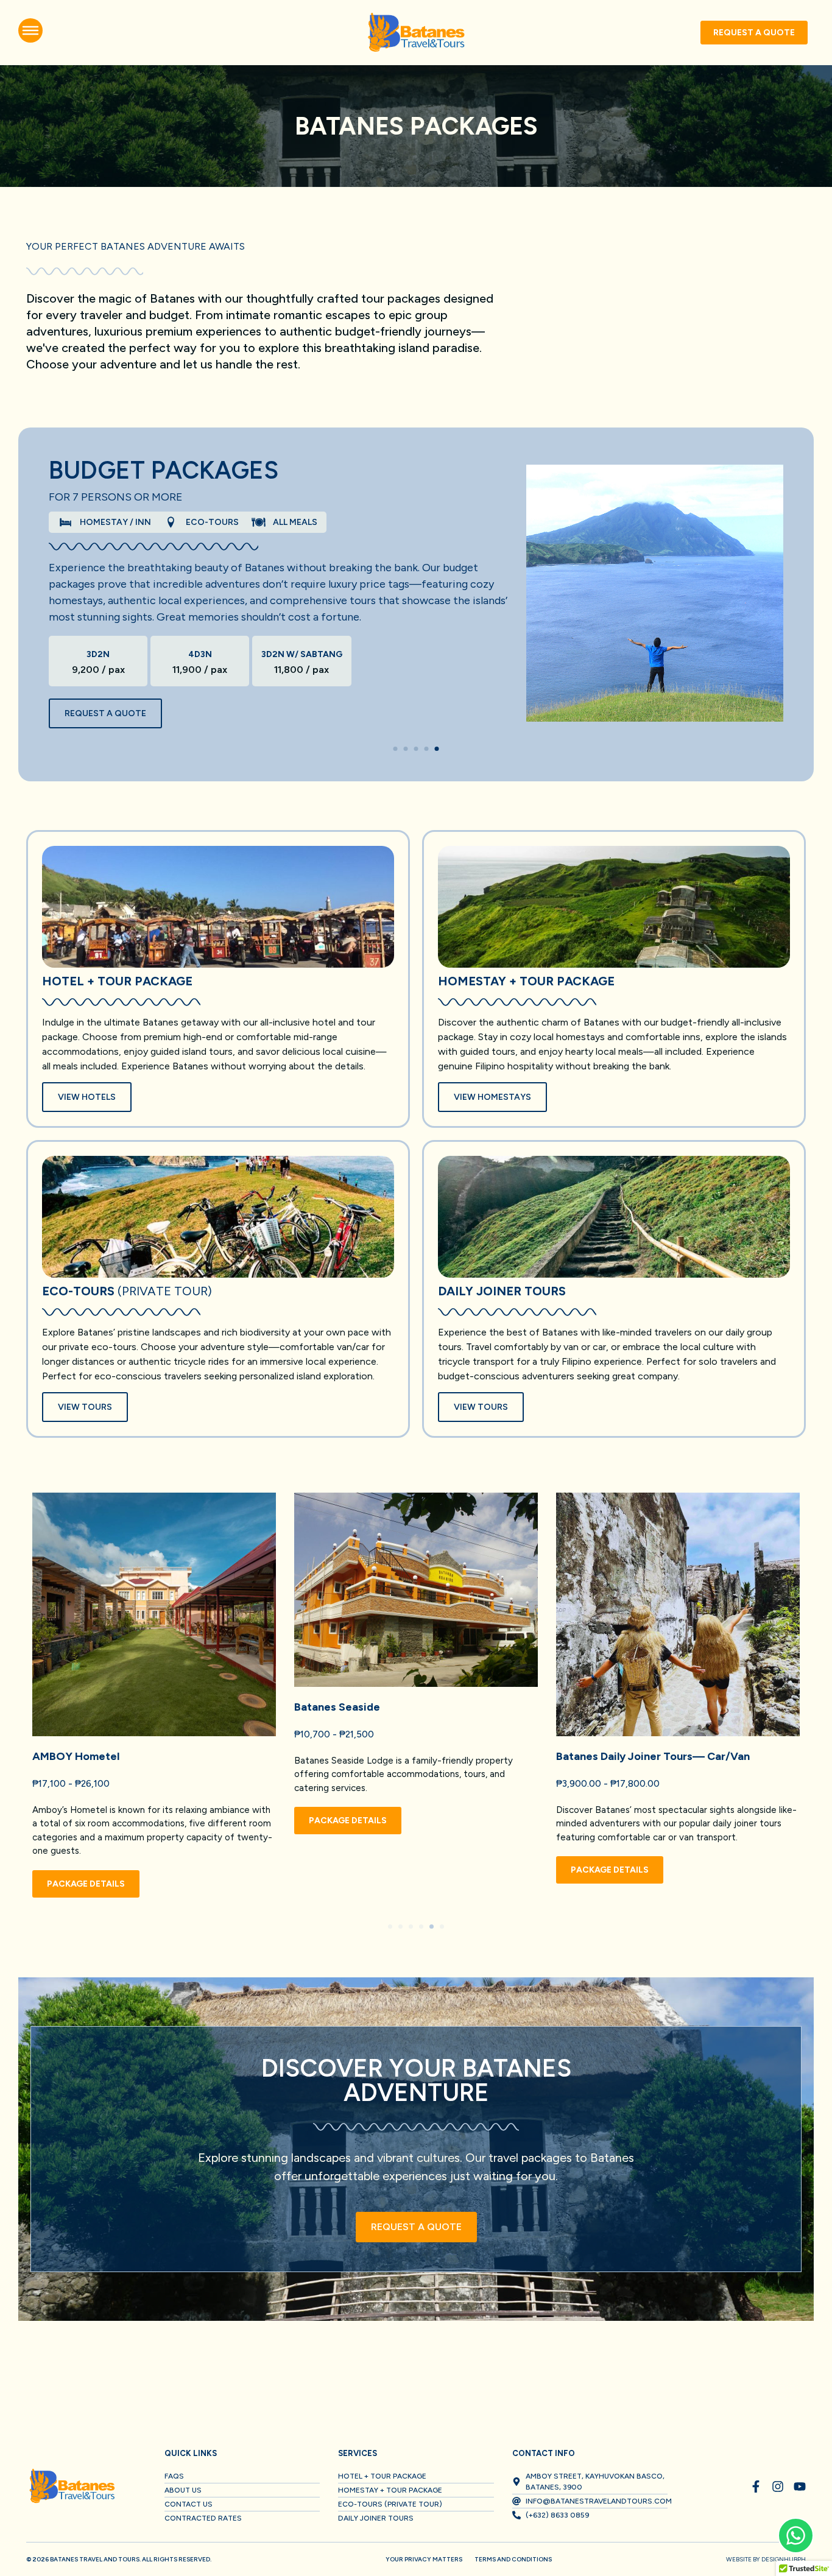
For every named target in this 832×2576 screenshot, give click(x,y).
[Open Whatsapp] (796, 2536)
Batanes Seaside (337, 1707)
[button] (396, 749)
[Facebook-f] (756, 2486)
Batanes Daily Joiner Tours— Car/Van (653, 1756)
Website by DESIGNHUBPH (766, 2559)
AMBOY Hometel (76, 1756)
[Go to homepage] (416, 33)
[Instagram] (778, 2486)
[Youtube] (800, 2486)
